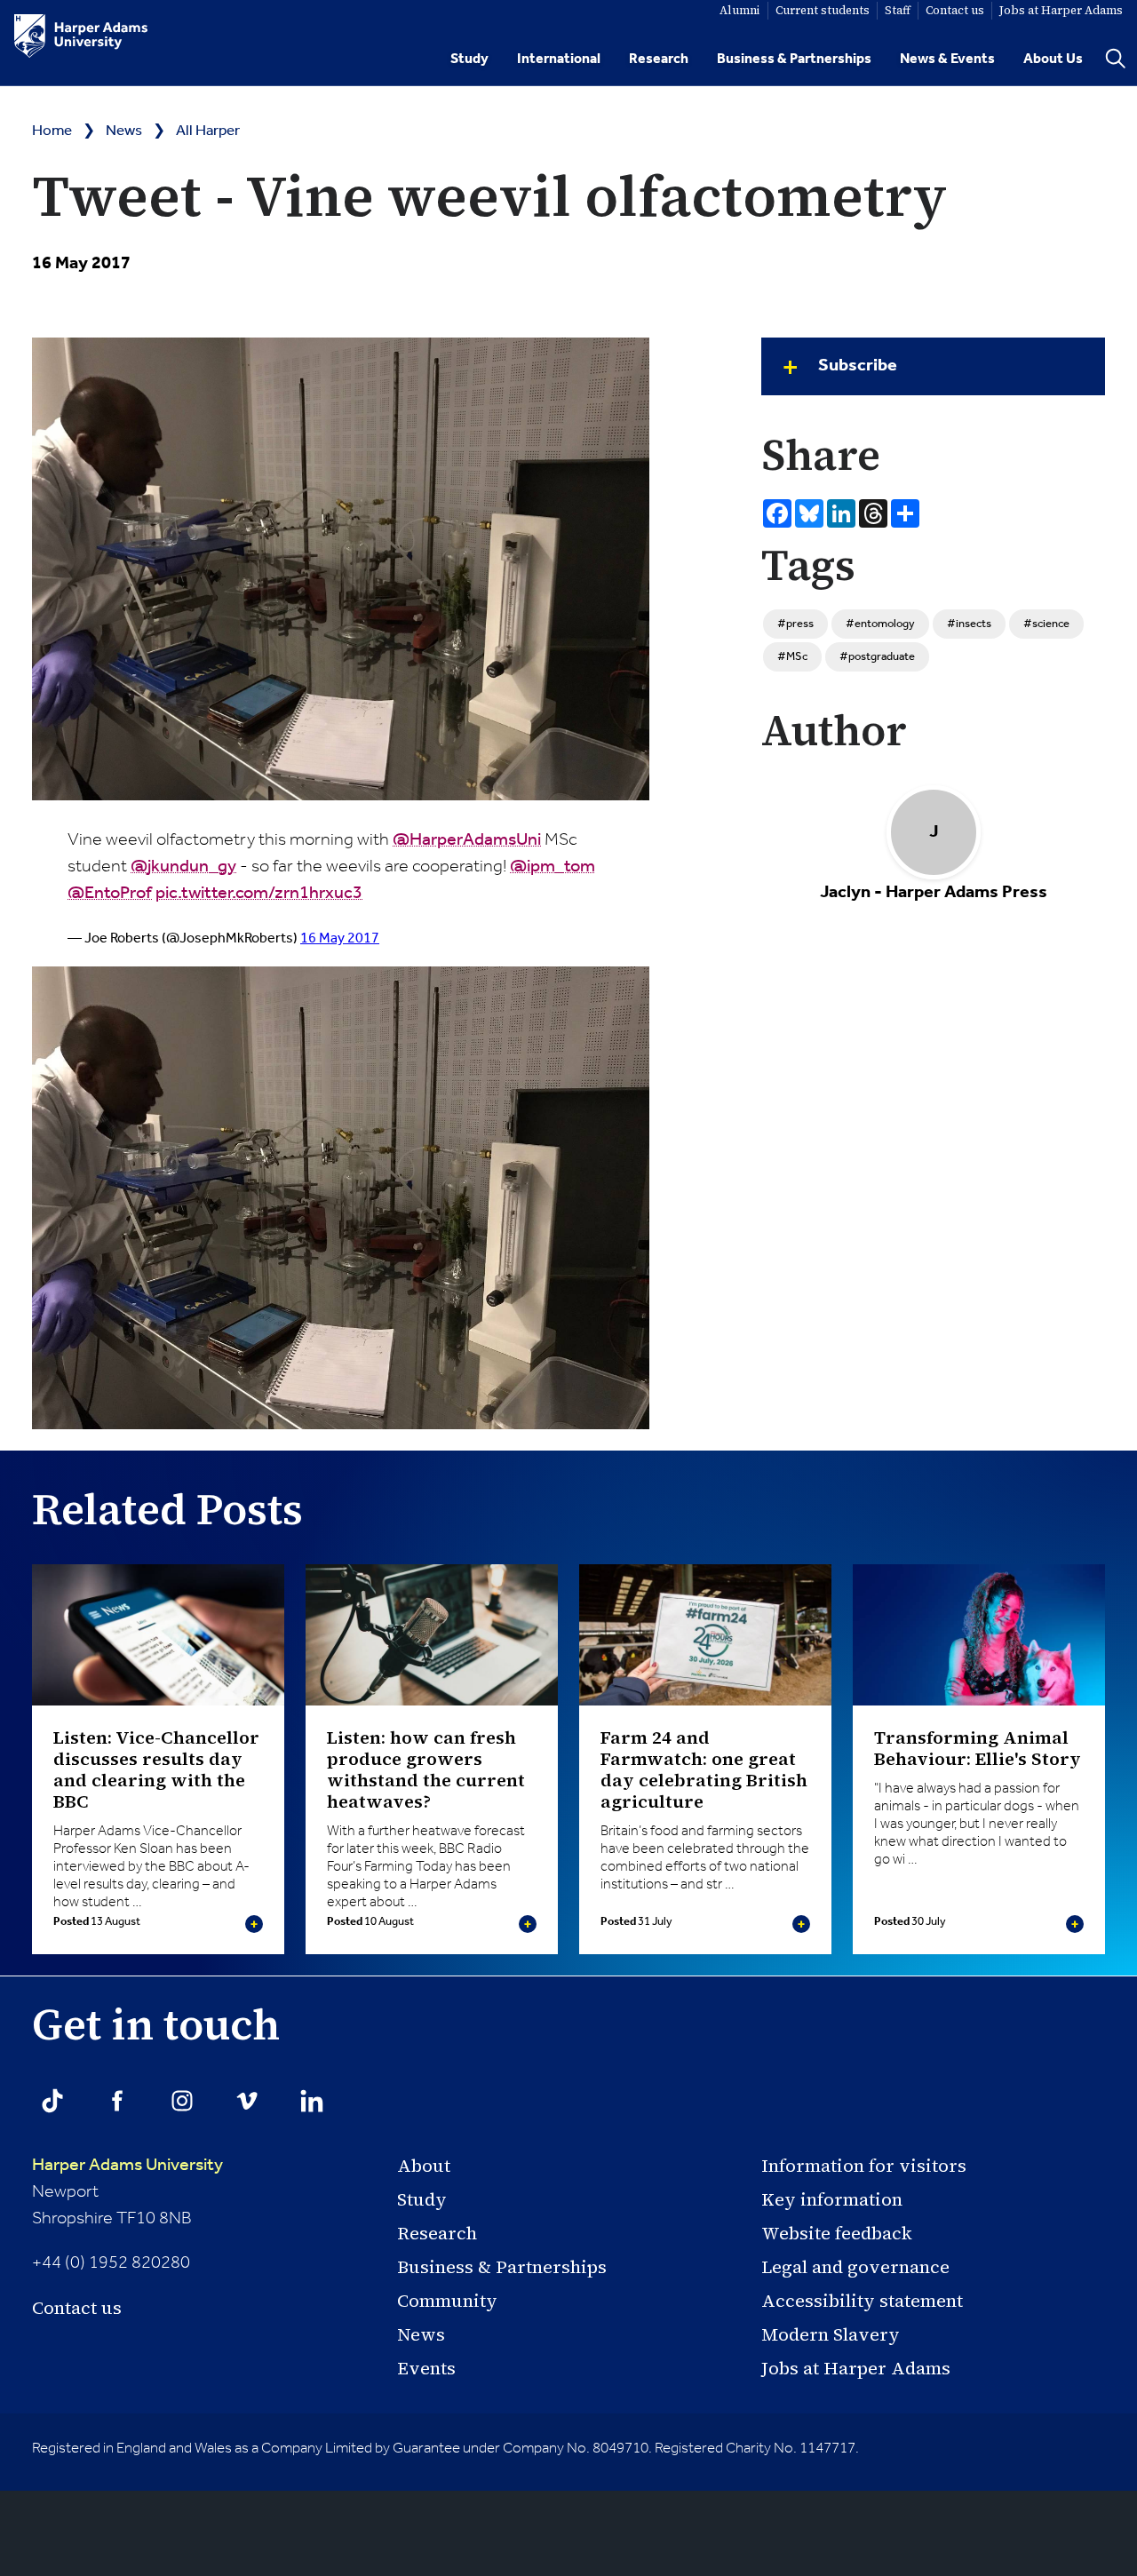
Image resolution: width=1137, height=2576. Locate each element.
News (124, 131)
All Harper (208, 131)
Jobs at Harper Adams (856, 2368)
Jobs (1061, 10)
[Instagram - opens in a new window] (182, 2101)
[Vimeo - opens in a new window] (247, 2101)
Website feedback (837, 2233)
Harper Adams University (127, 2166)
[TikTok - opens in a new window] (52, 2101)
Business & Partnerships (794, 59)
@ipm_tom (553, 867)
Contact (955, 10)
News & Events (947, 59)
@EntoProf (110, 894)
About (424, 2166)
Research (659, 59)
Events (426, 2368)
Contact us (77, 2308)
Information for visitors (864, 2166)
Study (469, 59)
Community (447, 2301)
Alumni (740, 10)
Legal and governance (855, 2267)
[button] (933, 366)
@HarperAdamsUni (467, 840)
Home (52, 131)
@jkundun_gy (183, 867)
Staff (898, 10)
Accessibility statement (862, 2301)
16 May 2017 (340, 938)
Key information (832, 2199)
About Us (1053, 59)
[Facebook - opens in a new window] (117, 2101)
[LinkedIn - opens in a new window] (312, 2101)
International (559, 59)
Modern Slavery (831, 2334)
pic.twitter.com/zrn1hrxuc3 (259, 894)
